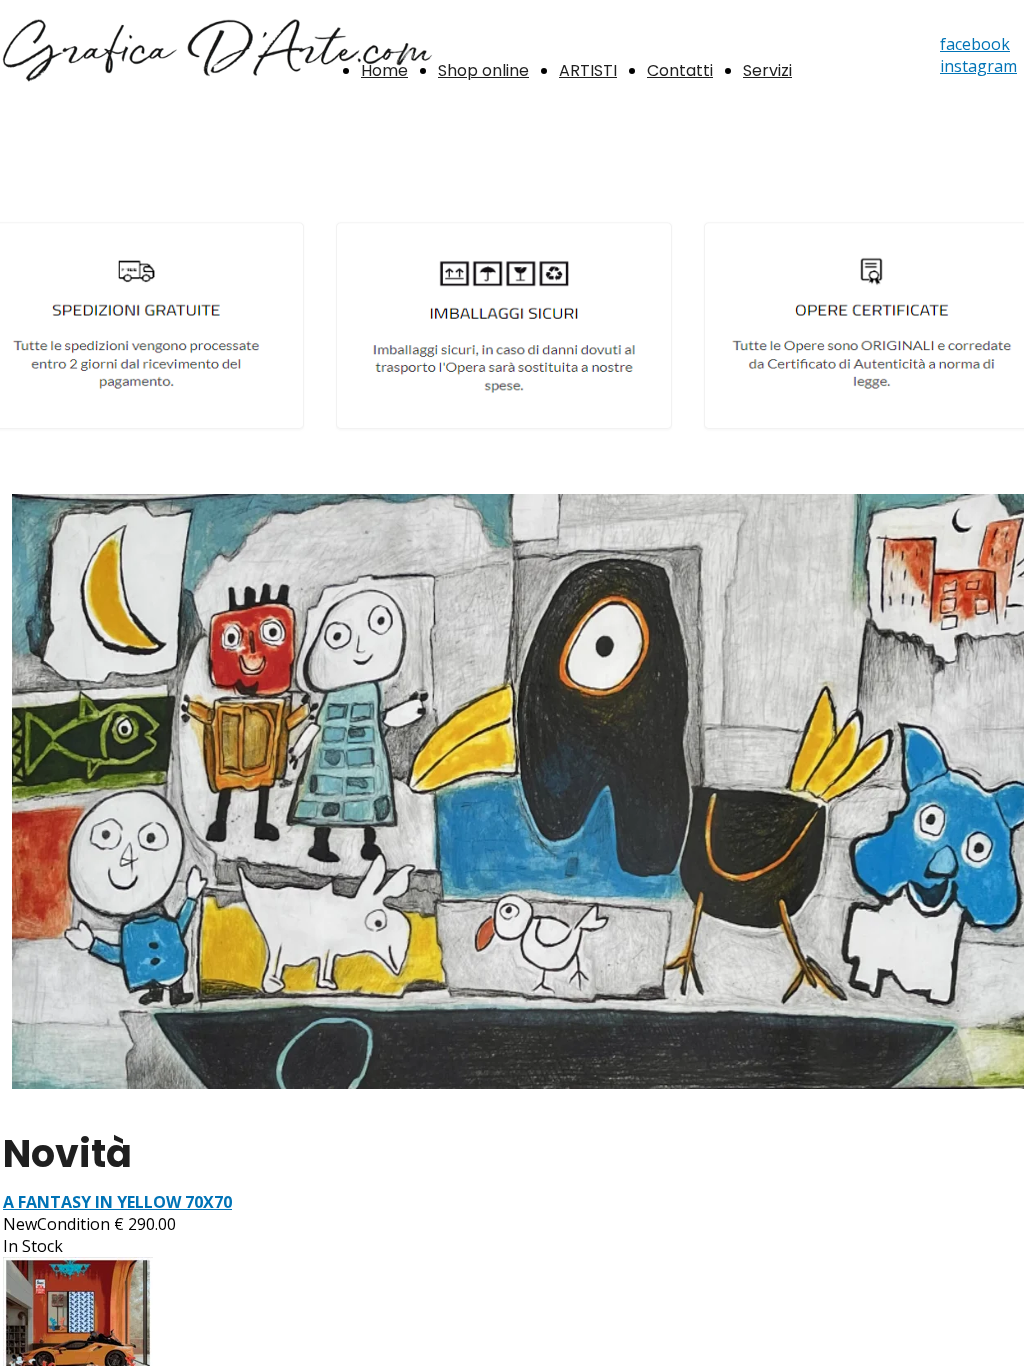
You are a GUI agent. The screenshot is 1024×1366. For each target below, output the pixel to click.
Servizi (767, 70)
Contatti (680, 70)
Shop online (483, 70)
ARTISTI (588, 70)
